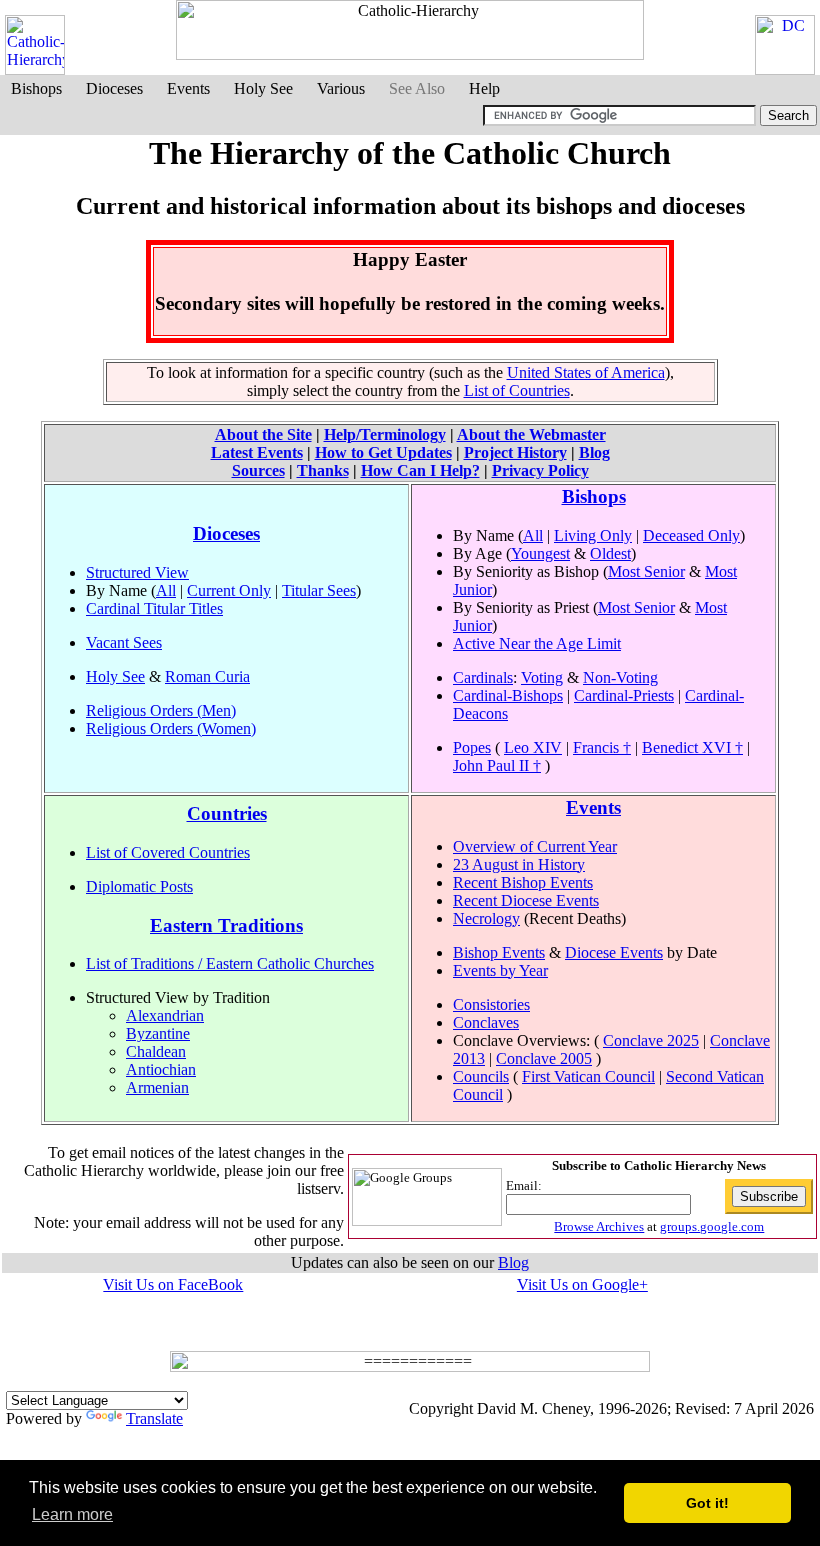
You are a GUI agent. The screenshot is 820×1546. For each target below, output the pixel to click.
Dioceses (114, 88)
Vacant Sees (124, 642)
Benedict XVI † (692, 747)
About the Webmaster (531, 434)
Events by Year (500, 970)
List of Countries (517, 390)
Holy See (263, 88)
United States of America (586, 372)
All (166, 590)
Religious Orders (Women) (171, 728)
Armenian (157, 1087)
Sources (258, 470)
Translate (154, 1418)
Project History (515, 452)
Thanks (323, 470)
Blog (594, 452)
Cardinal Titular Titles (154, 608)
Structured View (137, 572)
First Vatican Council (588, 1076)
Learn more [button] (72, 1514)
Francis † (602, 747)
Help (484, 88)
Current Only (229, 590)
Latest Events (257, 452)
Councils (481, 1076)
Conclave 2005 (544, 1058)
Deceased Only (691, 535)
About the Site (263, 434)
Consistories (491, 1004)
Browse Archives (599, 1226)
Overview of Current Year (535, 846)
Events (188, 88)
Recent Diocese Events (526, 900)
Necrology (486, 918)
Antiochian (161, 1069)
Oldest (610, 553)
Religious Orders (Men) (161, 710)
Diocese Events (614, 952)
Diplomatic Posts (139, 886)
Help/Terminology (385, 434)
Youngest (540, 553)
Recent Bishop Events (523, 882)
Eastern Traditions (226, 925)
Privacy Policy (540, 470)
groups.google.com (712, 1226)
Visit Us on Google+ (582, 1284)
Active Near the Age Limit (537, 643)
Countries (227, 813)
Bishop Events (499, 952)
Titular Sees (319, 590)
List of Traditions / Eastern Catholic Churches (230, 963)
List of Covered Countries (168, 852)
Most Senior (646, 571)
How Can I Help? (420, 470)
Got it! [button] (707, 1503)
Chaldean (156, 1051)
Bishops (36, 88)
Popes (472, 747)
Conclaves (486, 1022)
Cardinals (483, 677)
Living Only (593, 535)
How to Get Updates (383, 452)
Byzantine (158, 1033)
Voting (542, 677)
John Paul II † (497, 765)
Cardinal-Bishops (508, 695)
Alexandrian (165, 1015)
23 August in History (519, 864)
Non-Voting (620, 677)
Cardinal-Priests (624, 695)
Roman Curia (207, 676)
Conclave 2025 (651, 1040)
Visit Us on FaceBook (173, 1284)
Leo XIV (533, 747)
